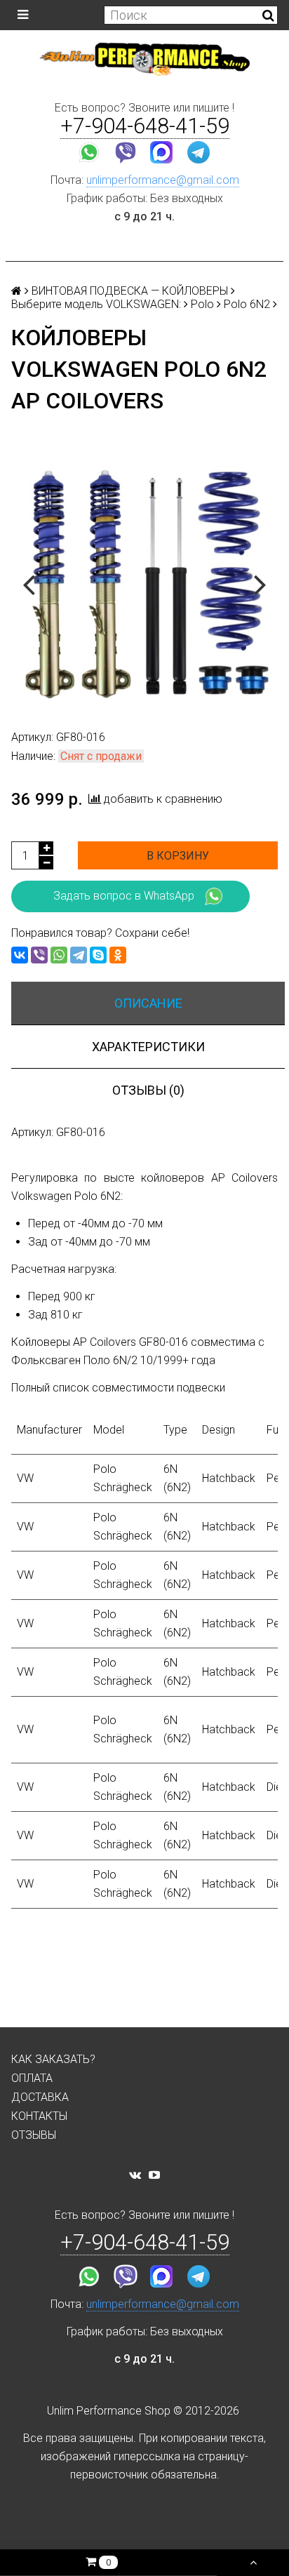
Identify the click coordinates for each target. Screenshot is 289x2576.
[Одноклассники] (118, 955)
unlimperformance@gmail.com (163, 180)
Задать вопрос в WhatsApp (124, 896)
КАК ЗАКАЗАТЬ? (53, 2059)
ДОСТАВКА (40, 2097)
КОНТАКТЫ (39, 2116)
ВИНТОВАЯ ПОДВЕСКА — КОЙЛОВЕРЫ (130, 291)
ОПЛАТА (32, 2078)
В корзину (178, 856)
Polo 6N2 (247, 304)
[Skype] (98, 955)
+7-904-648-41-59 (145, 126)
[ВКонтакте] (20, 955)
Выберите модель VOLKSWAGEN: (96, 304)
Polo (202, 304)
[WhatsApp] (59, 955)
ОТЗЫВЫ (34, 2135)
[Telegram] (79, 955)
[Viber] (39, 955)
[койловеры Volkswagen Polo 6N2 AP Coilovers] (144, 583)
